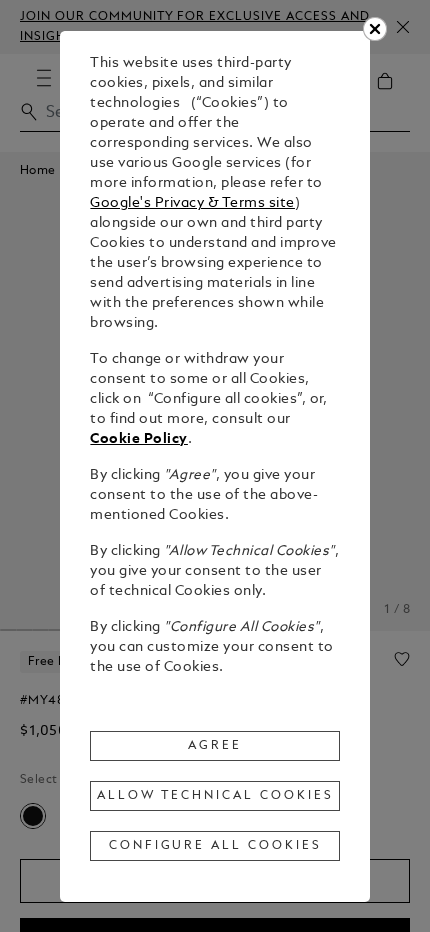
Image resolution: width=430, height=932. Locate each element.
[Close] (375, 29)
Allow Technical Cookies (215, 796)
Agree (215, 746)
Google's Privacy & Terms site (192, 203)
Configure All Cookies (215, 846)
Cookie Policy (139, 439)
